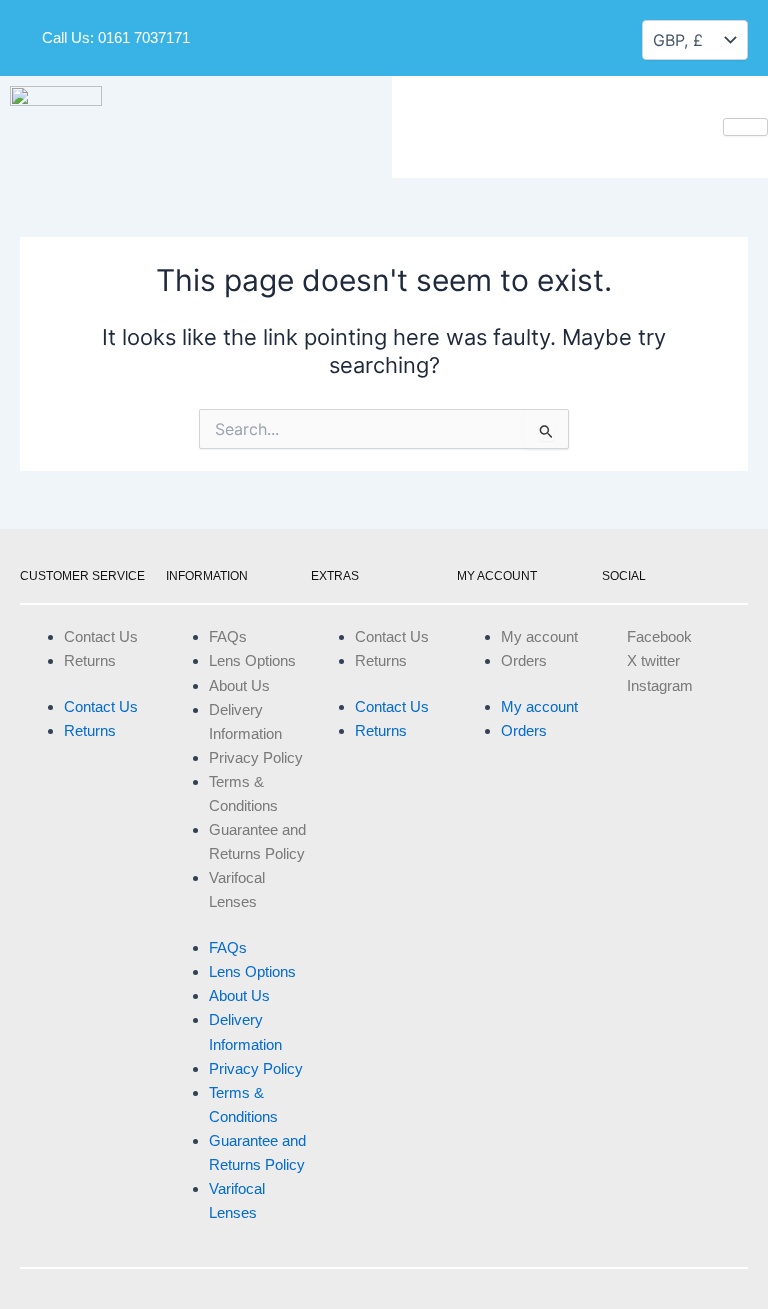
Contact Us (101, 637)
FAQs (228, 637)
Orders (524, 661)
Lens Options (252, 661)
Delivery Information (245, 722)
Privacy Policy (256, 758)
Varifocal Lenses (237, 890)
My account (539, 637)
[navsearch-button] (531, 34)
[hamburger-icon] (745, 127)
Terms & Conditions (243, 794)
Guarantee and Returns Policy (257, 842)
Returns (90, 661)
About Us (239, 686)
